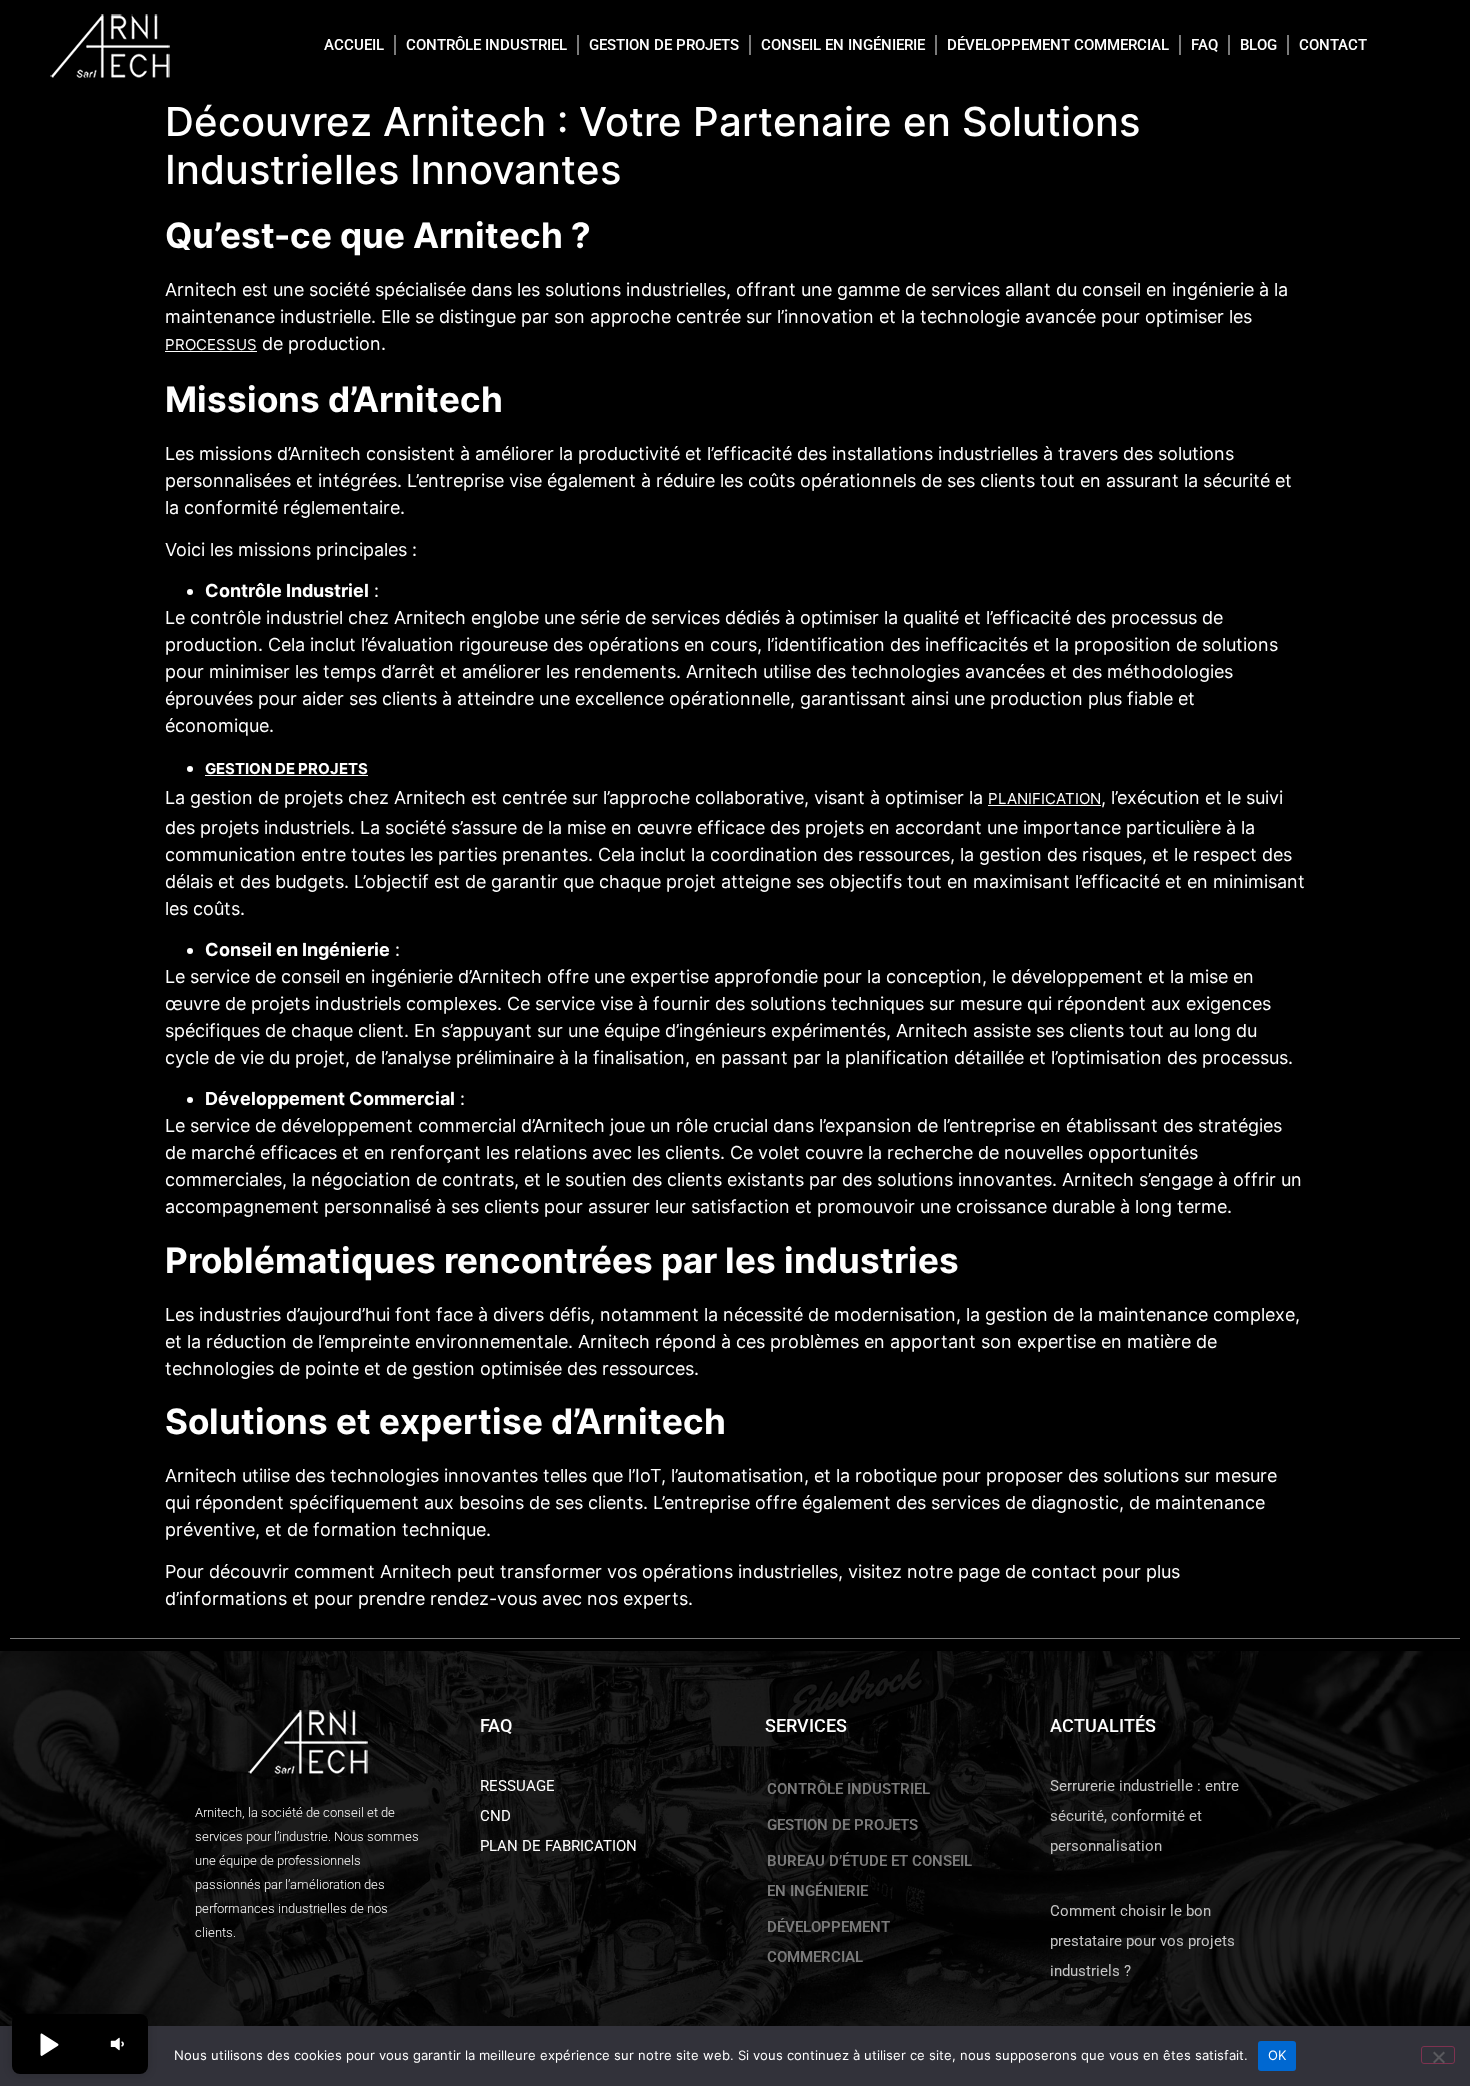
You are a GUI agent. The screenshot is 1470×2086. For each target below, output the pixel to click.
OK (1277, 2055)
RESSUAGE (517, 1786)
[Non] (1438, 2055)
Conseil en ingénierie (843, 45)
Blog (1258, 45)
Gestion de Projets (286, 768)
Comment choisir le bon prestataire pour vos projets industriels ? (1142, 1941)
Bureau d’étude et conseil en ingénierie (869, 1876)
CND (495, 1816)
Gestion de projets (664, 45)
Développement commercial (1058, 45)
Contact (1333, 45)
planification (1044, 798)
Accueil (354, 45)
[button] (48, 2044)
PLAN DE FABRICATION (558, 1846)
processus (211, 344)
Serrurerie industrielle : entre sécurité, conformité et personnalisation (1144, 1816)
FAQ (1204, 45)
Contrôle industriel (486, 45)
